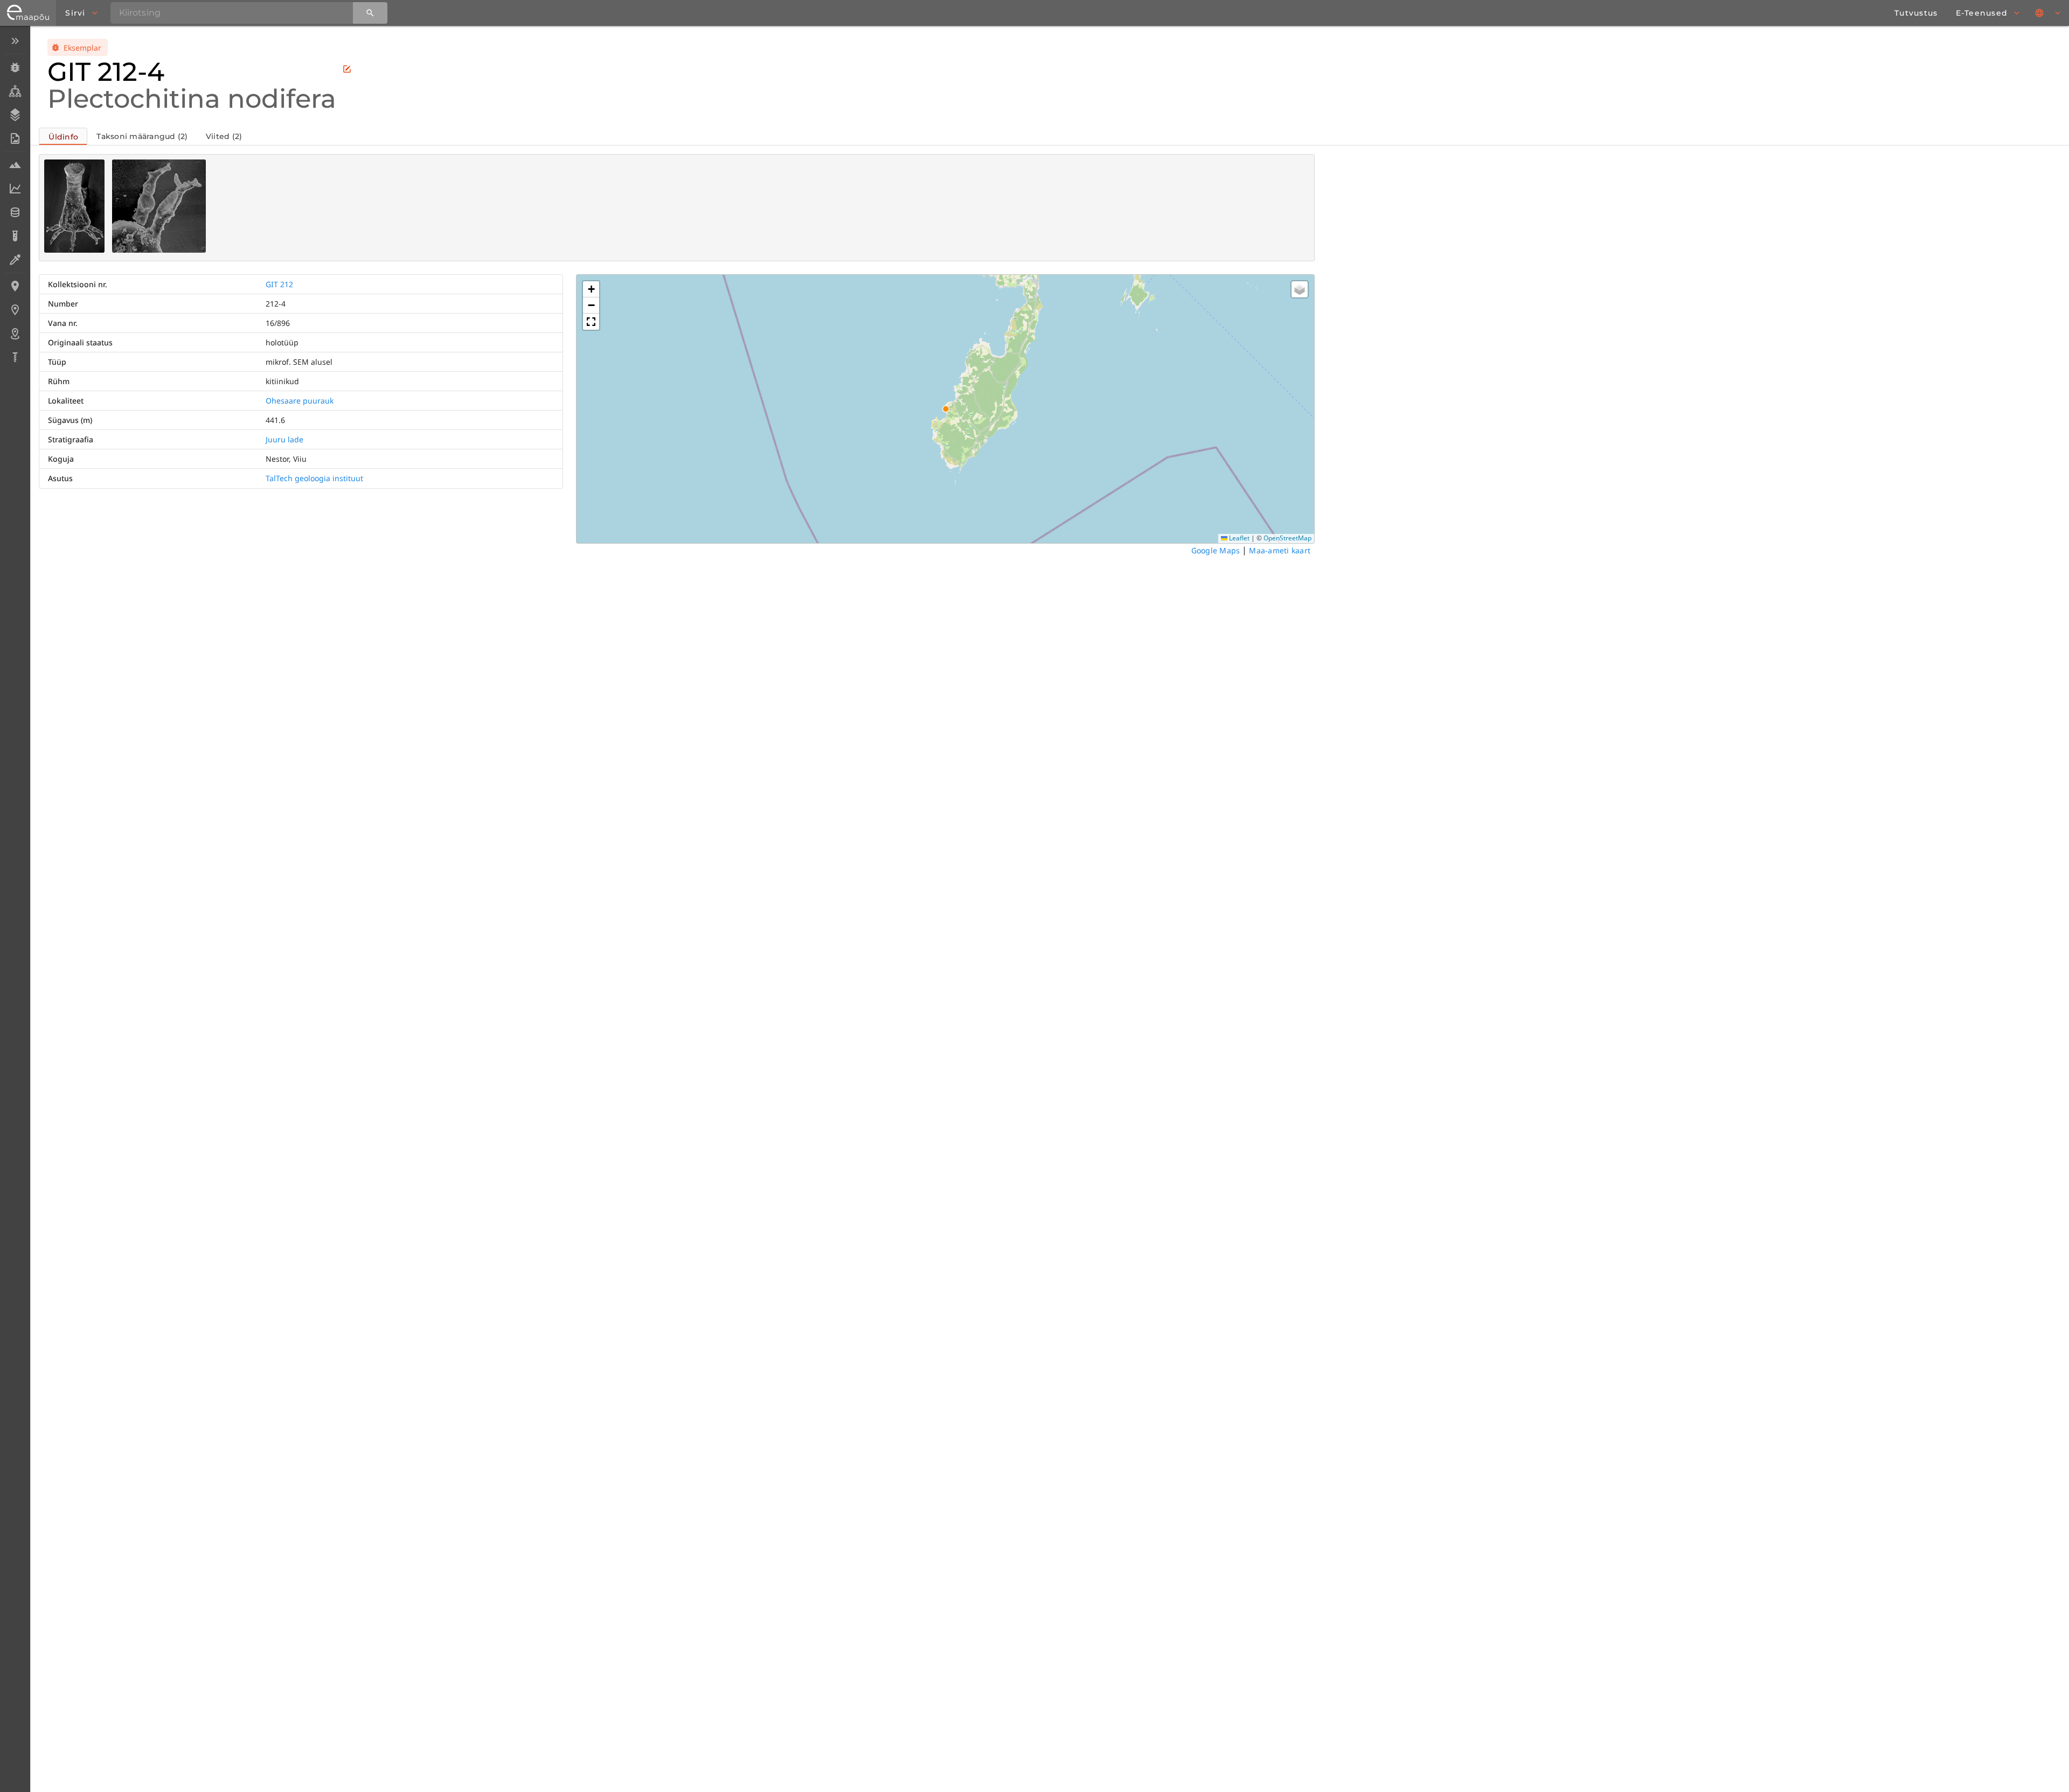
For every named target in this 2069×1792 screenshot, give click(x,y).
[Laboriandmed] (15, 189)
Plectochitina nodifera (192, 99)
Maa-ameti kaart (1280, 550)
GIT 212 (279, 284)
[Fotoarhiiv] (15, 138)
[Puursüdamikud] (15, 357)
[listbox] (15, 200)
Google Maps (1216, 550)
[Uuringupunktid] (15, 310)
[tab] (63, 136)
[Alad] (15, 334)
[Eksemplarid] (15, 67)
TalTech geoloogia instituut (314, 478)
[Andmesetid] (15, 212)
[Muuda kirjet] (347, 69)
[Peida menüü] (15, 41)
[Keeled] (2049, 13)
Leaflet (1238, 538)
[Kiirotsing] (370, 13)
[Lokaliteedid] (15, 286)
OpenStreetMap (1287, 538)
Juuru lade (284, 439)
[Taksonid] (15, 91)
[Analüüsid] (15, 236)
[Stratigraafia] (15, 115)
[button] (591, 289)
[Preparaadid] (15, 260)
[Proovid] (15, 165)
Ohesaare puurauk (300, 401)
